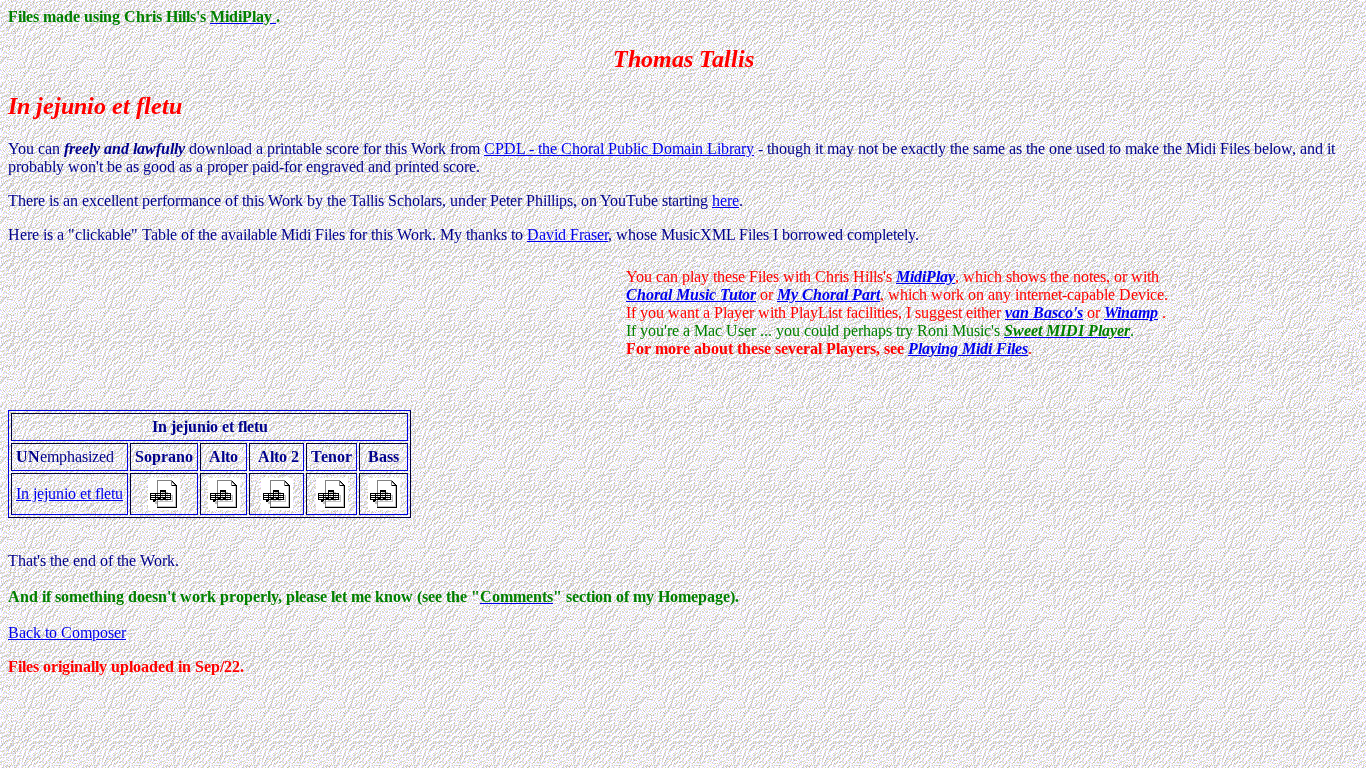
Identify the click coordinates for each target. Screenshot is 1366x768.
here (725, 200)
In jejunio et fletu (69, 493)
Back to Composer (67, 632)
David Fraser (567, 234)
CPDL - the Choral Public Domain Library (619, 148)
